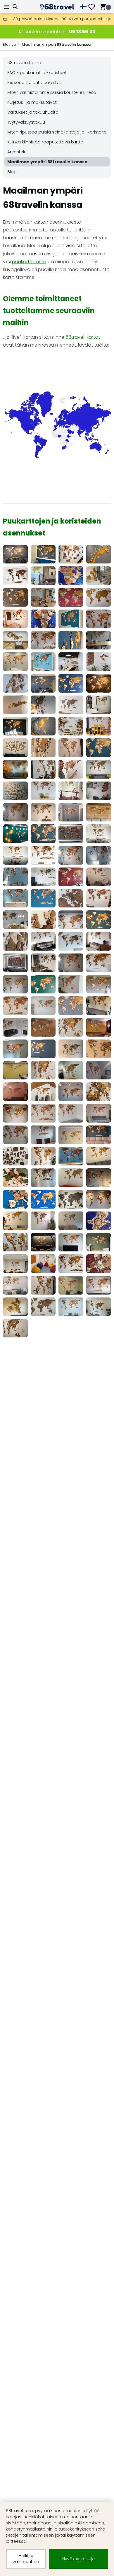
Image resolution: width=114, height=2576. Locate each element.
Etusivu (9, 44)
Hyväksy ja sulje (78, 2559)
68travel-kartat (83, 337)
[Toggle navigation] (7, 7)
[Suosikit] (94, 7)
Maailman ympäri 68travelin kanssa (56, 44)
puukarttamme (29, 262)
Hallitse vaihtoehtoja (26, 2559)
